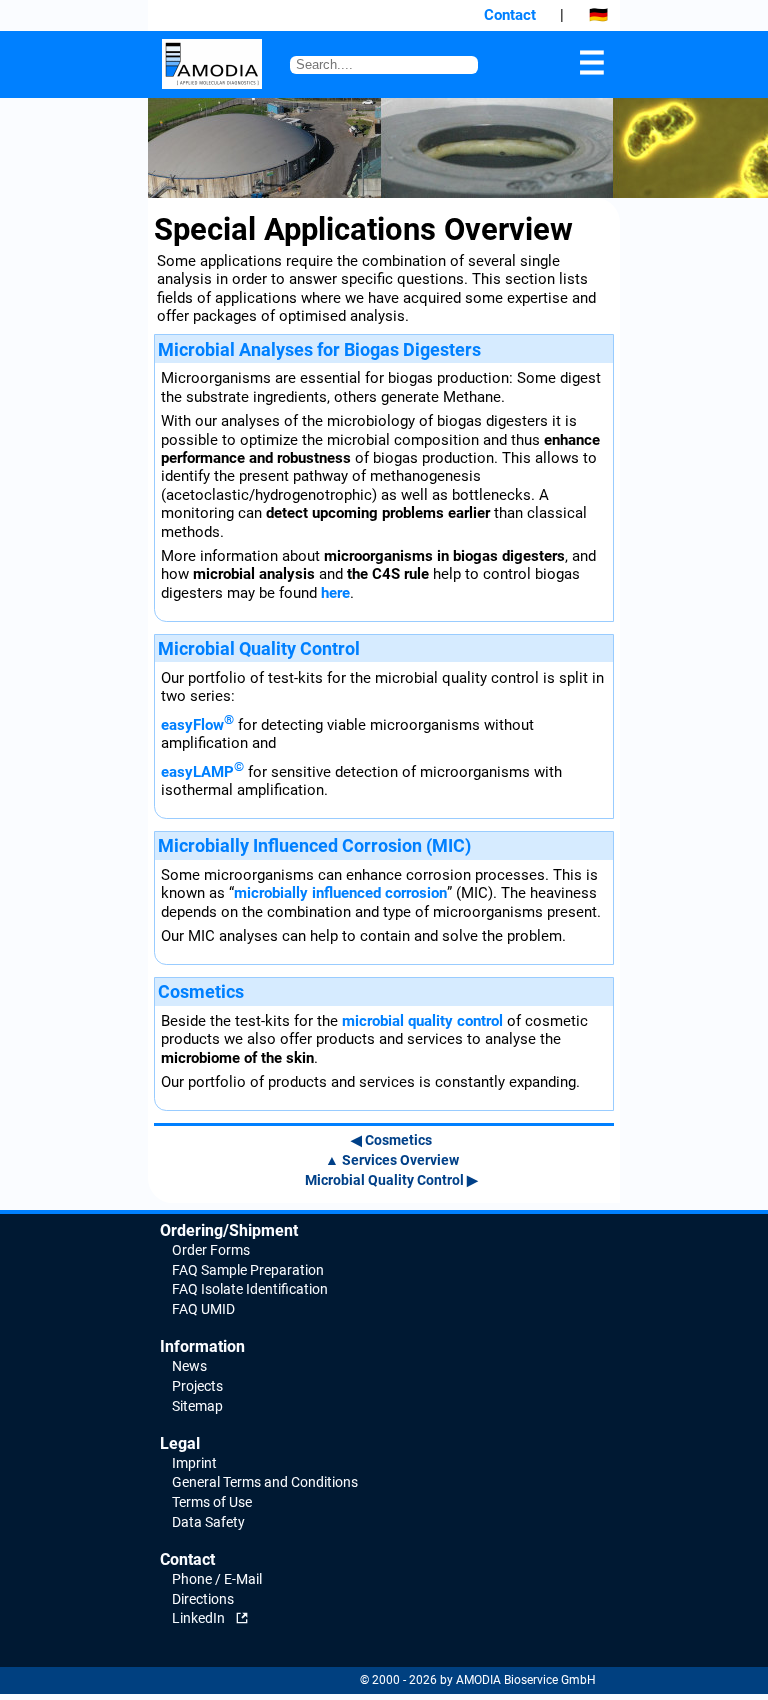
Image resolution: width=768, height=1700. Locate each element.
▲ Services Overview (392, 1160)
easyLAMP (202, 772)
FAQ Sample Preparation (248, 1270)
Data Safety (208, 1522)
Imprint (194, 1463)
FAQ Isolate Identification (250, 1289)
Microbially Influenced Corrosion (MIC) (314, 845)
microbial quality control (422, 1021)
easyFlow (197, 725)
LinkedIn (198, 1618)
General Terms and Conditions (265, 1482)
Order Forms (211, 1250)
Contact (510, 15)
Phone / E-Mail (217, 1579)
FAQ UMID (203, 1309)
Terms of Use (212, 1502)
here (335, 593)
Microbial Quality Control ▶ (391, 1180)
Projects (197, 1386)
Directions (203, 1599)
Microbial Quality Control (259, 648)
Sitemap (197, 1406)
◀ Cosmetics (391, 1140)
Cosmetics (201, 991)
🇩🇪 (598, 15)
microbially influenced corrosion (340, 893)
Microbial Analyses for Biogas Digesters (319, 349)
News (189, 1366)
